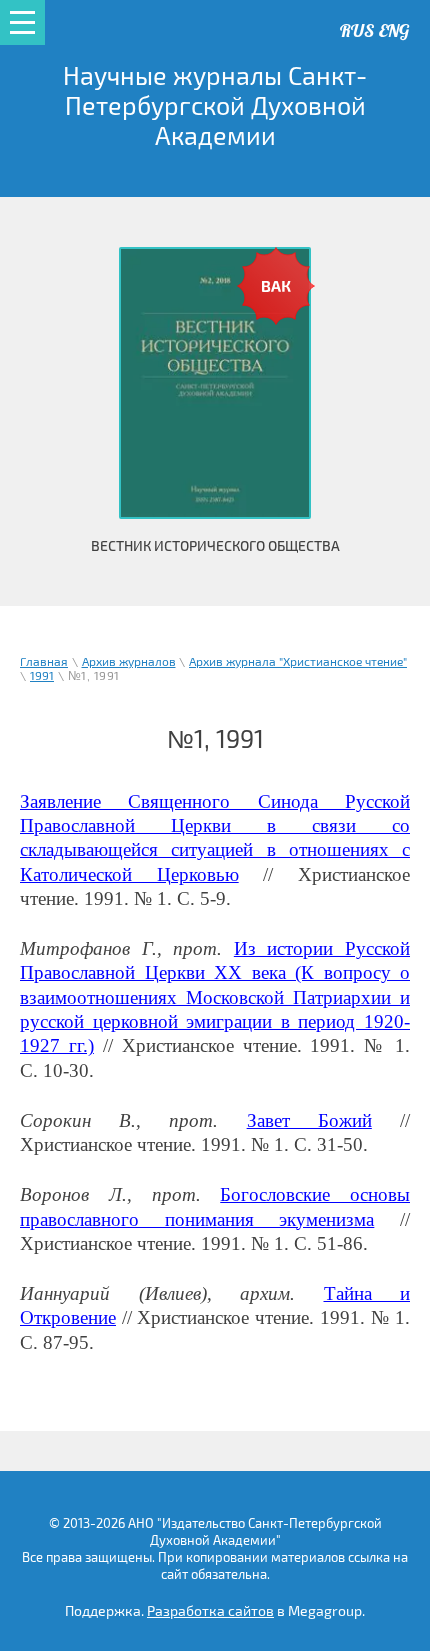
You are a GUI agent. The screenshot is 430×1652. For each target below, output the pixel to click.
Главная (44, 662)
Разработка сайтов (210, 1611)
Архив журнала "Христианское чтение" (298, 662)
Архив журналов (129, 662)
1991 (42, 676)
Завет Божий (309, 1120)
